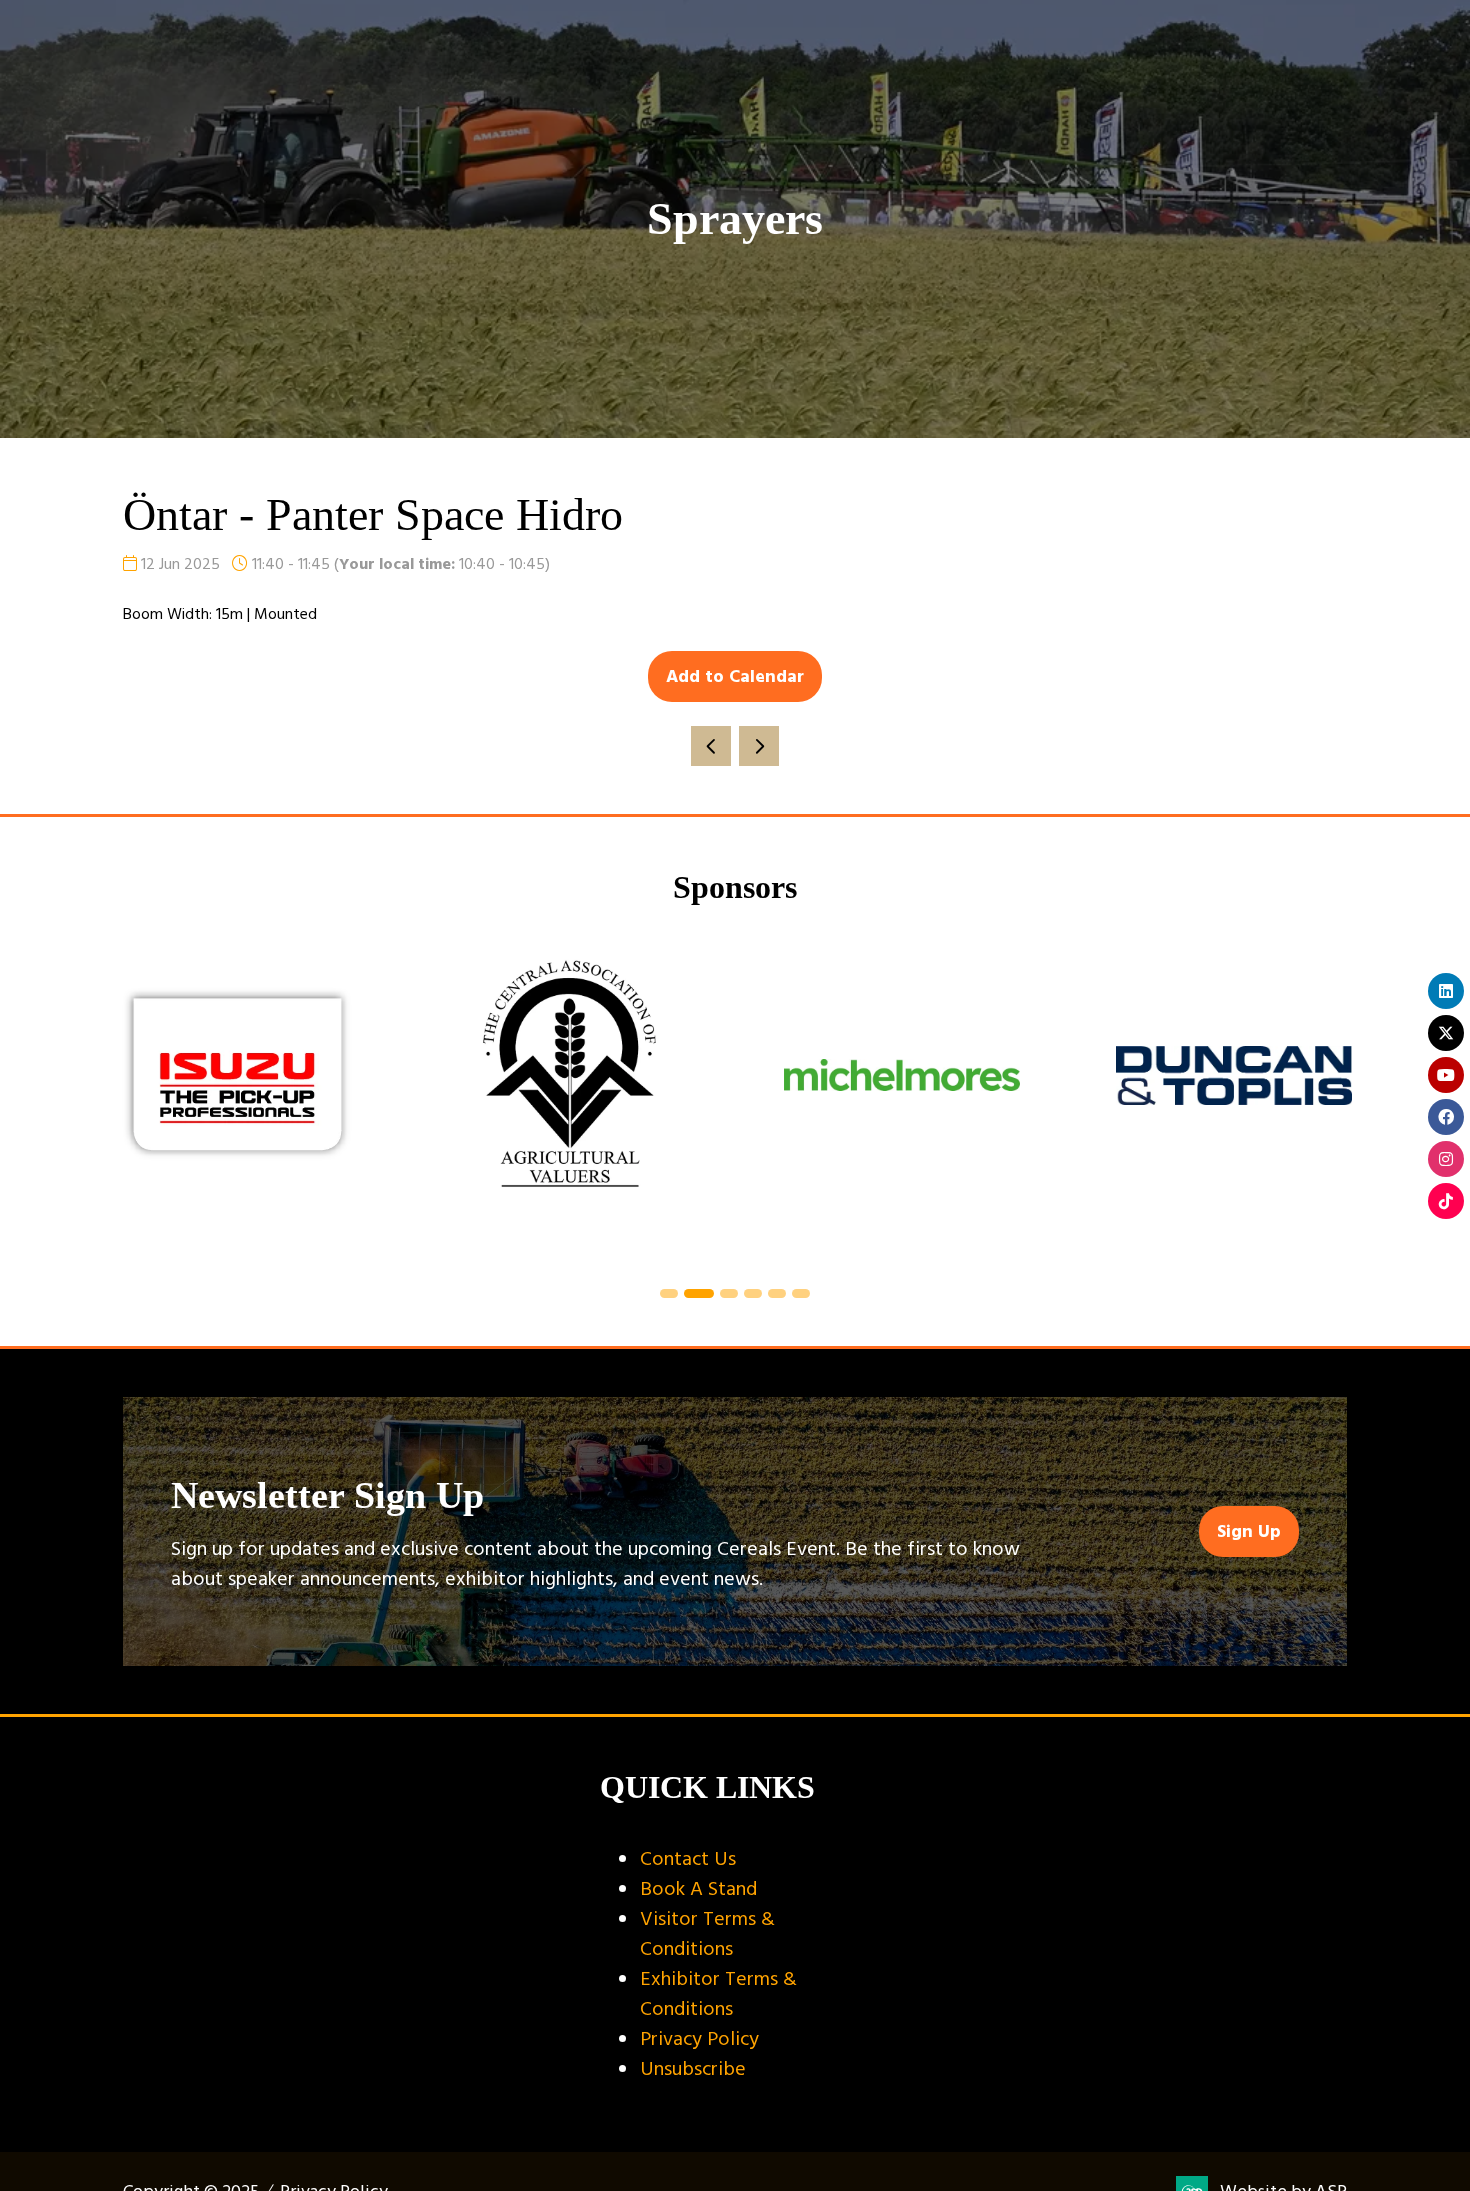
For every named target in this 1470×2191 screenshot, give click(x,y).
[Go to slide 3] (729, 1293)
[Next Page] (759, 746)
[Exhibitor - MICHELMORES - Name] (902, 1099)
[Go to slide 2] (699, 1293)
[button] (735, 676)
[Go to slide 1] (669, 1293)
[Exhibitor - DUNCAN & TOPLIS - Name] (1234, 1099)
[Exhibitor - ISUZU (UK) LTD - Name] (238, 1099)
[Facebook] (1446, 1117)
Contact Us (688, 1859)
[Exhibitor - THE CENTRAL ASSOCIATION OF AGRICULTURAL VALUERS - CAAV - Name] (570, 1099)
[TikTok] (1446, 1201)
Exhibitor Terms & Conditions (718, 1994)
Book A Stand (698, 1889)
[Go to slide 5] (777, 1293)
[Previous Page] (711, 746)
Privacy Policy (699, 2039)
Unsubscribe (693, 2069)
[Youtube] (1446, 1075)
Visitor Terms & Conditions (707, 1934)
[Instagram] (1446, 1159)
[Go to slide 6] (801, 1293)
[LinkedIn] (1446, 991)
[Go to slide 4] (753, 1293)
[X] (1446, 1033)
